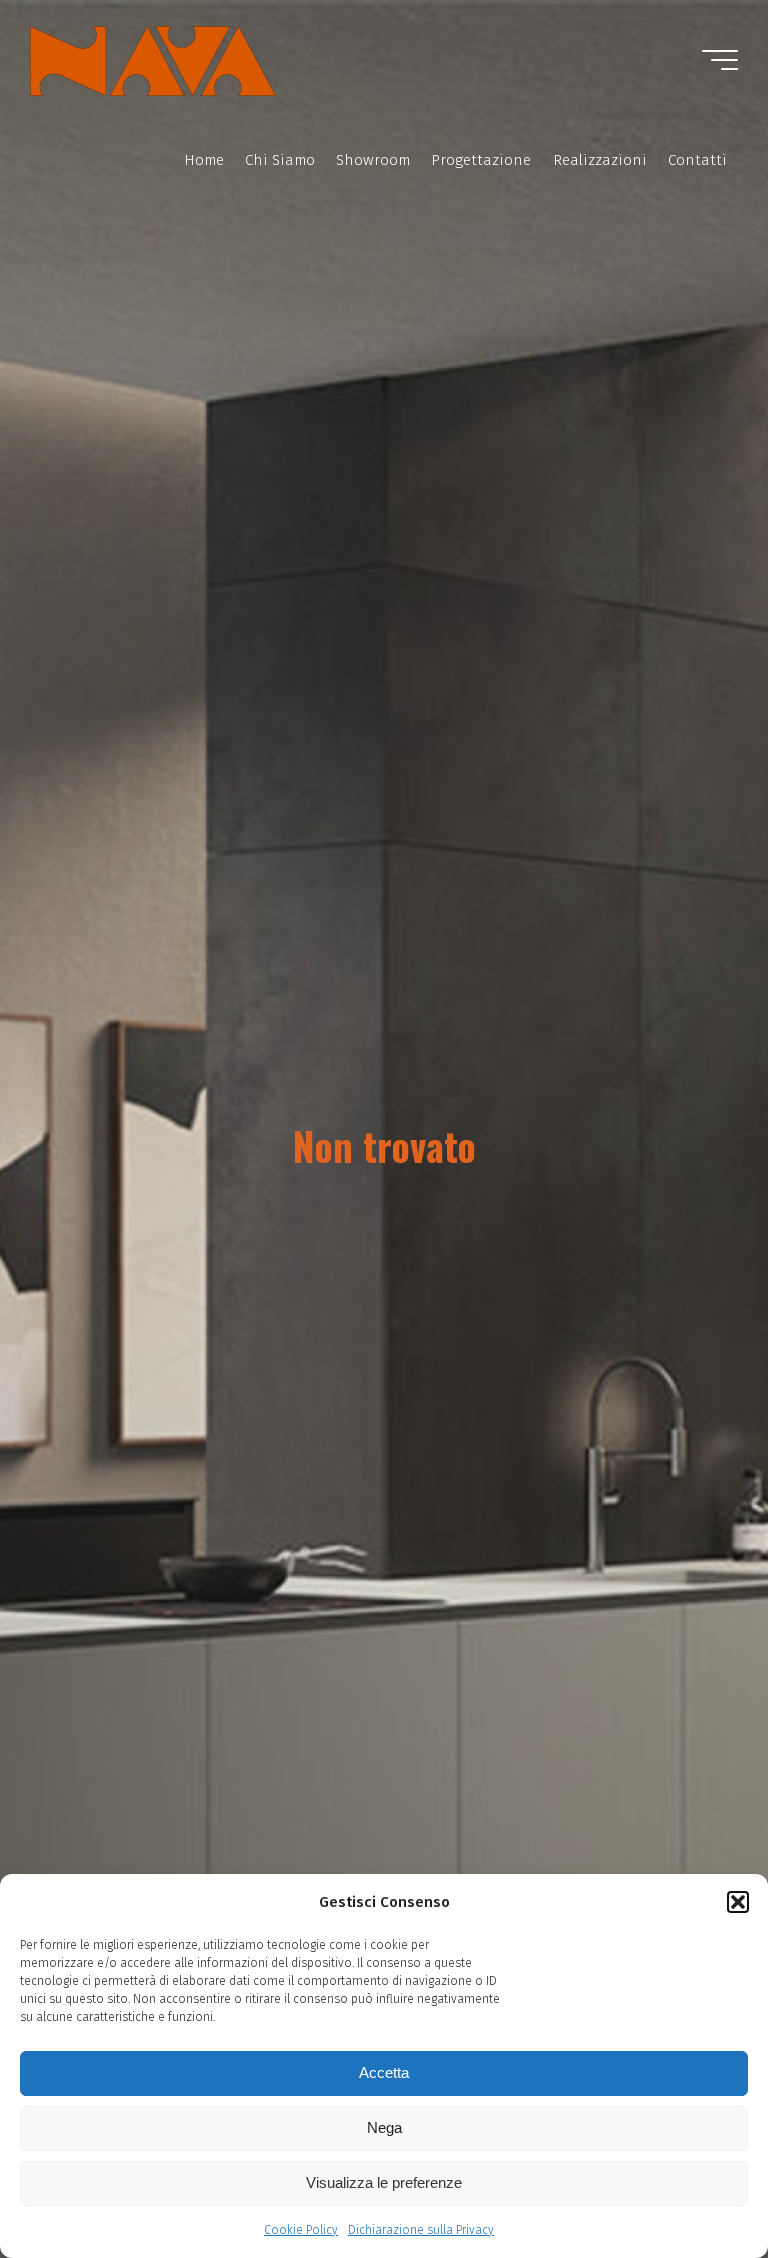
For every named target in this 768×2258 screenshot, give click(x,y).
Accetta (384, 2072)
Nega (384, 2127)
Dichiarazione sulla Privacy (421, 2230)
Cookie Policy (301, 2230)
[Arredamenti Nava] (153, 60)
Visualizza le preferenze (384, 2182)
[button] (738, 1902)
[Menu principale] (720, 60)
